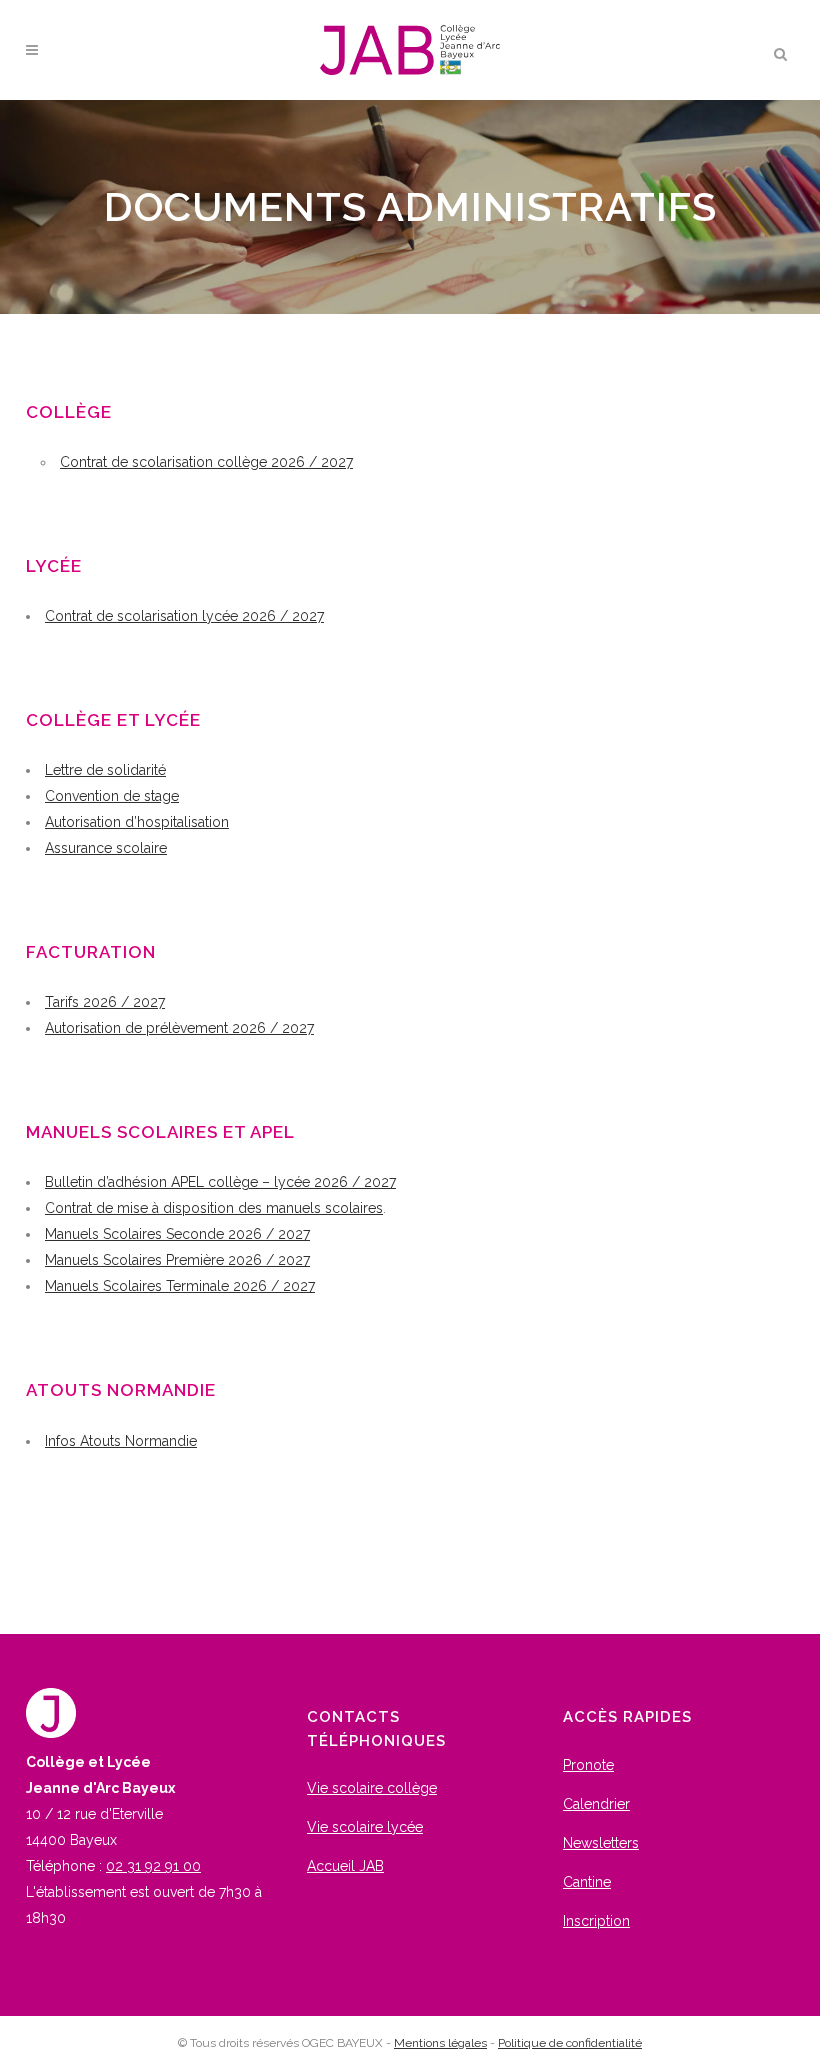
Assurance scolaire (106, 848)
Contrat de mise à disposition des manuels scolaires (214, 1208)
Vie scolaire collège (372, 1788)
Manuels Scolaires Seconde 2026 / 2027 (177, 1234)
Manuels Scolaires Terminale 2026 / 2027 (180, 1286)
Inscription (596, 1921)
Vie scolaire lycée (365, 1827)
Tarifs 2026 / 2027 (105, 1002)
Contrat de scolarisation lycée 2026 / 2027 (184, 616)
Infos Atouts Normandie (121, 1441)
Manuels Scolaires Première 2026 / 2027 (177, 1260)
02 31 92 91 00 (153, 1866)
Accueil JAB (345, 1866)
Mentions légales (440, 2043)
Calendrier (596, 1804)
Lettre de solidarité (105, 770)
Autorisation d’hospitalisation (137, 822)
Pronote (588, 1765)
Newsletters (601, 1843)
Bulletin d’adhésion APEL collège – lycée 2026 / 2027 (220, 1182)
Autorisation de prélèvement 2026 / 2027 (179, 1028)
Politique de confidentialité (570, 2043)
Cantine (587, 1882)
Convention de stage (112, 796)
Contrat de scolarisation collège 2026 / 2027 (206, 462)
